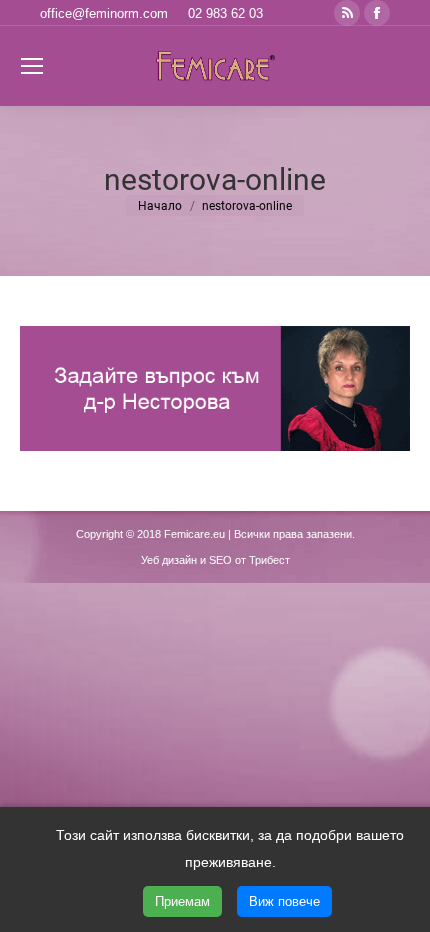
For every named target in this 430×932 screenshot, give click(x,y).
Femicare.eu (194, 534)
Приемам (182, 901)
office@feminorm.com (104, 13)
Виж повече (284, 901)
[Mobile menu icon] (32, 66)
